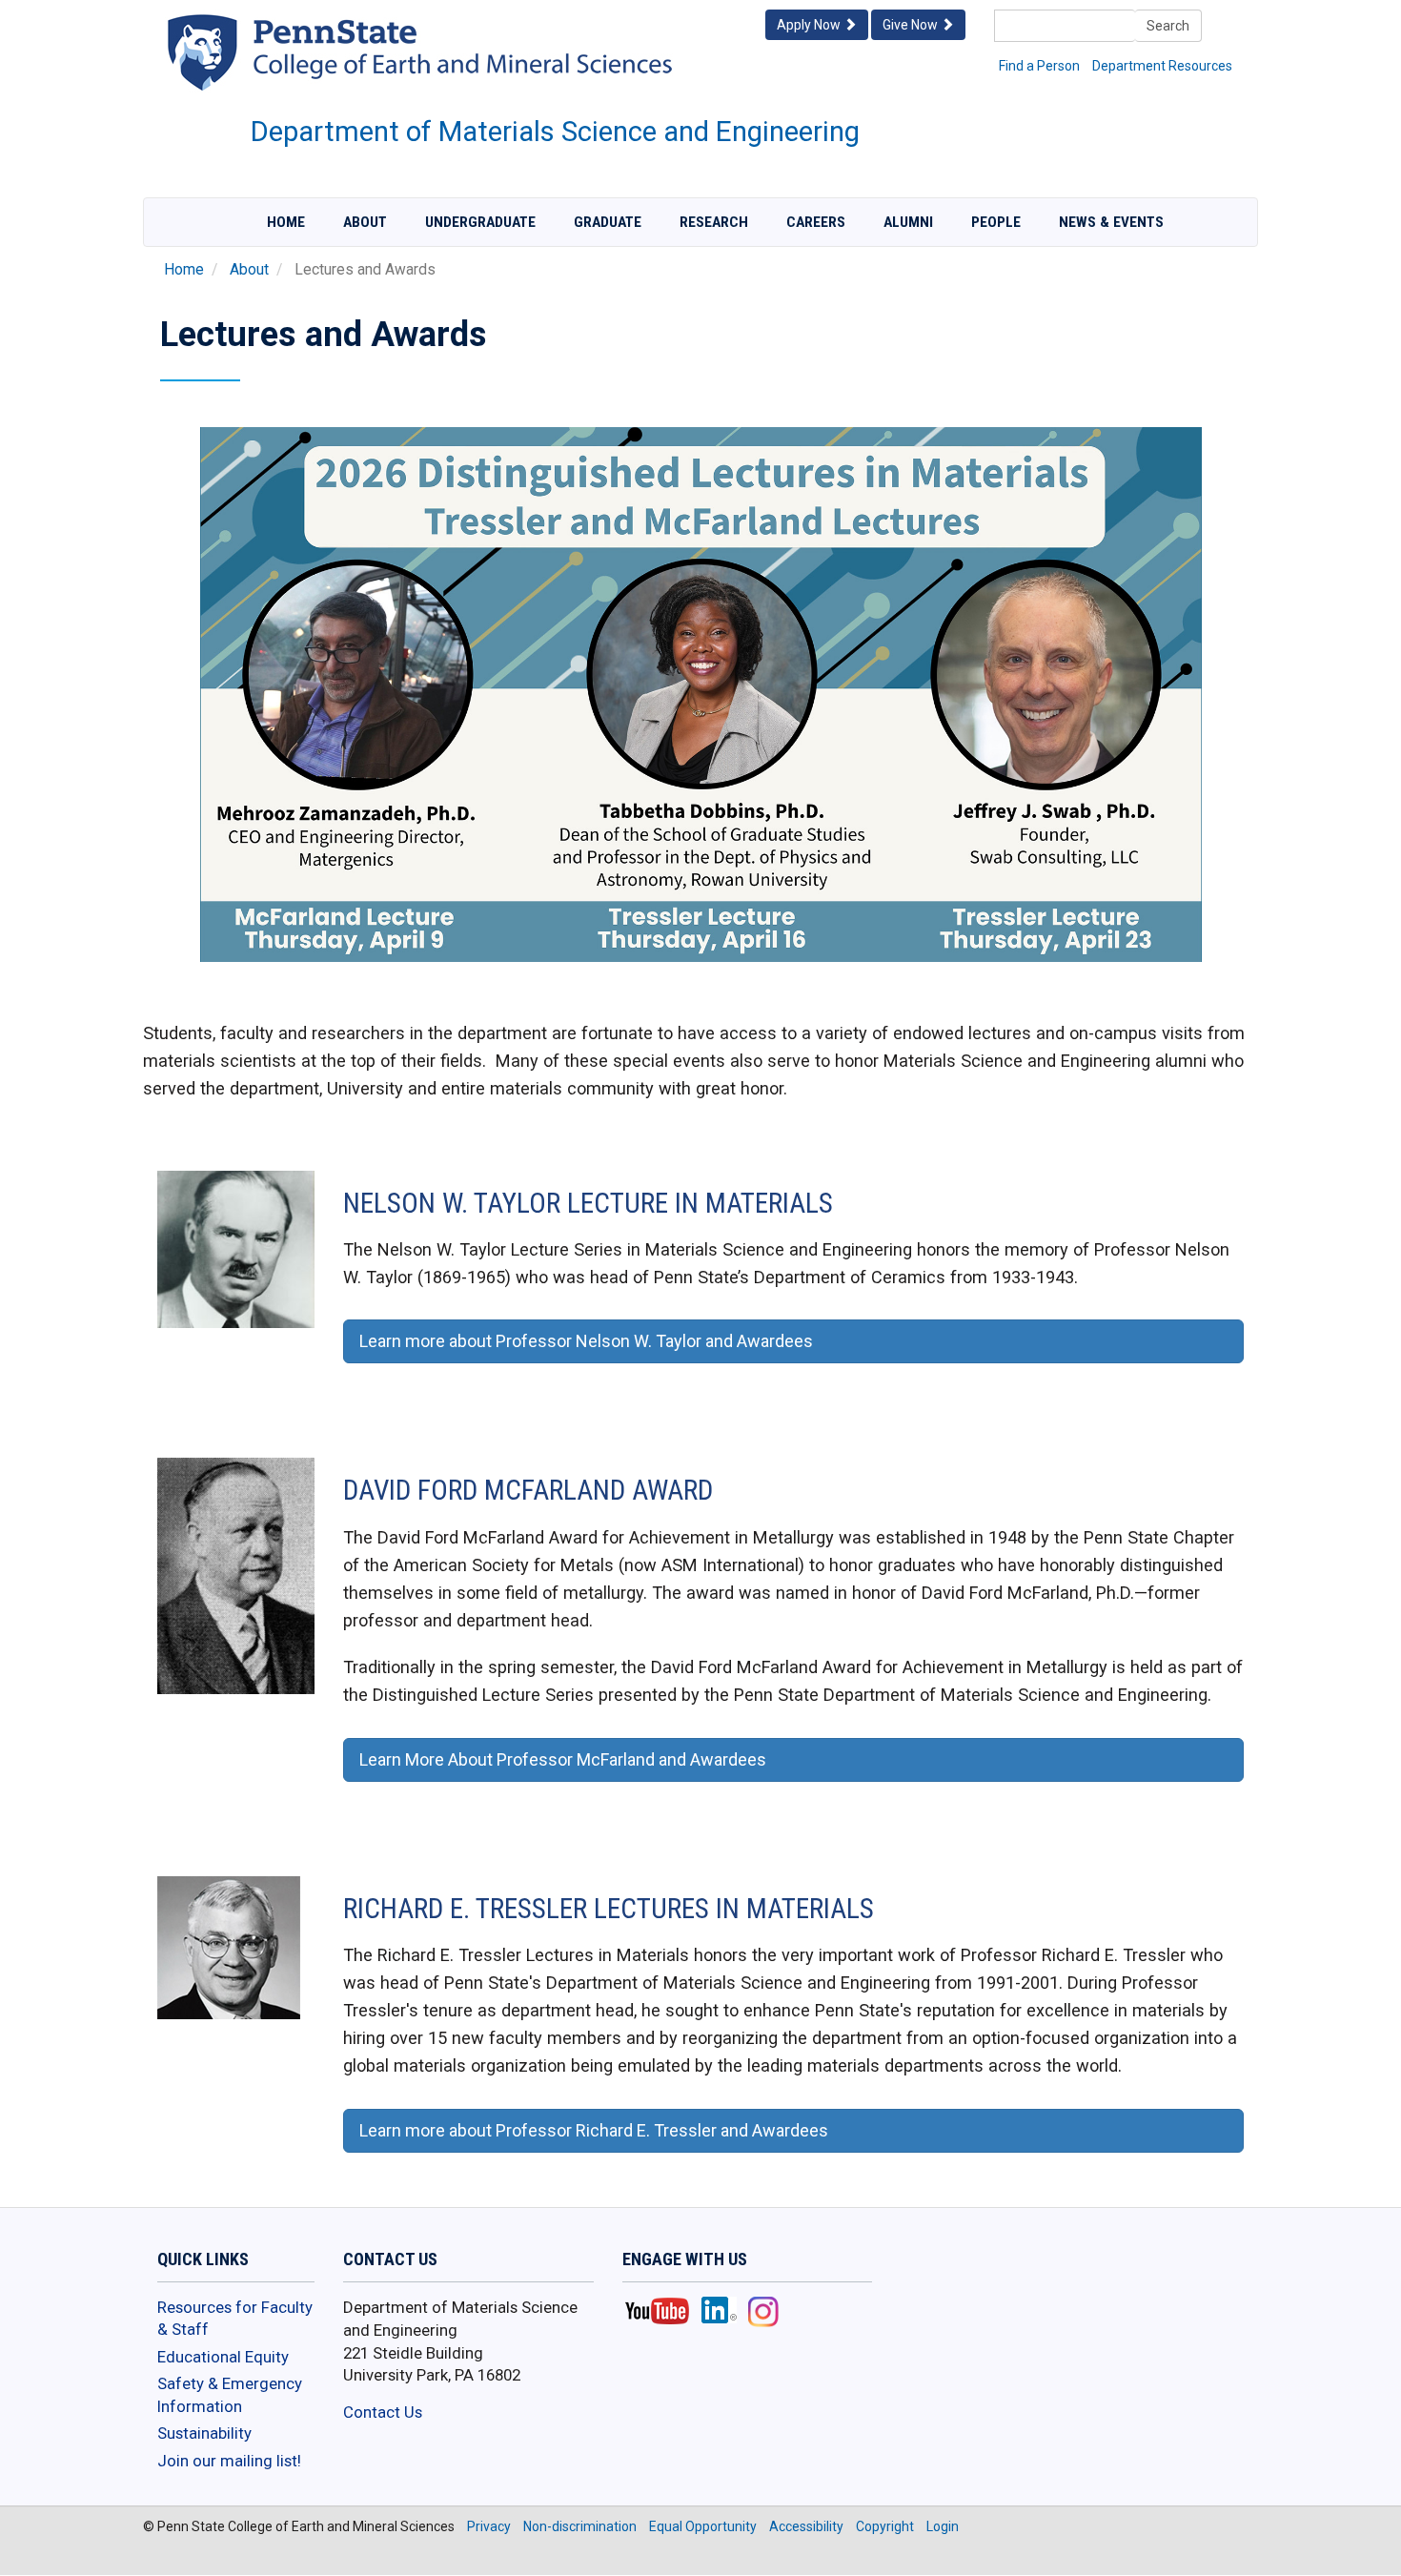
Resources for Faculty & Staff (235, 2319)
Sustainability (204, 2433)
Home (286, 222)
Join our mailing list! (229, 2461)
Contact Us (383, 2412)
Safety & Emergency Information (230, 2395)
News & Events (1111, 222)
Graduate (608, 222)
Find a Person (1039, 66)
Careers (816, 222)
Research (714, 222)
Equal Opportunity (703, 2526)
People (996, 222)
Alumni (908, 222)
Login (943, 2526)
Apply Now (810, 25)
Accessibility (806, 2526)
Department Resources (1162, 66)
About (365, 222)
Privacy (489, 2526)
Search (1168, 26)
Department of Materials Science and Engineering (555, 132)
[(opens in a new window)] (467, 71)
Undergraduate (480, 222)
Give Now (912, 25)
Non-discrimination (580, 2526)
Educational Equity (223, 2357)
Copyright (885, 2526)
